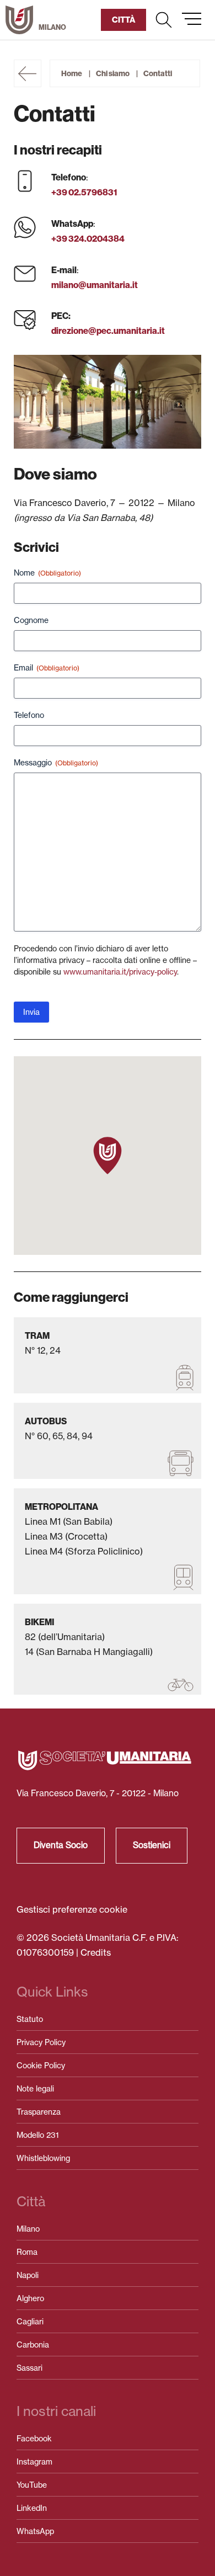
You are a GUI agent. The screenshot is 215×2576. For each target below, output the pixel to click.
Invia (31, 1012)
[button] (164, 20)
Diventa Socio (61, 1845)
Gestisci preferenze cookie (72, 1909)
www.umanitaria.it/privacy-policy (120, 972)
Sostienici (152, 1845)
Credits (96, 1952)
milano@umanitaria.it (95, 285)
